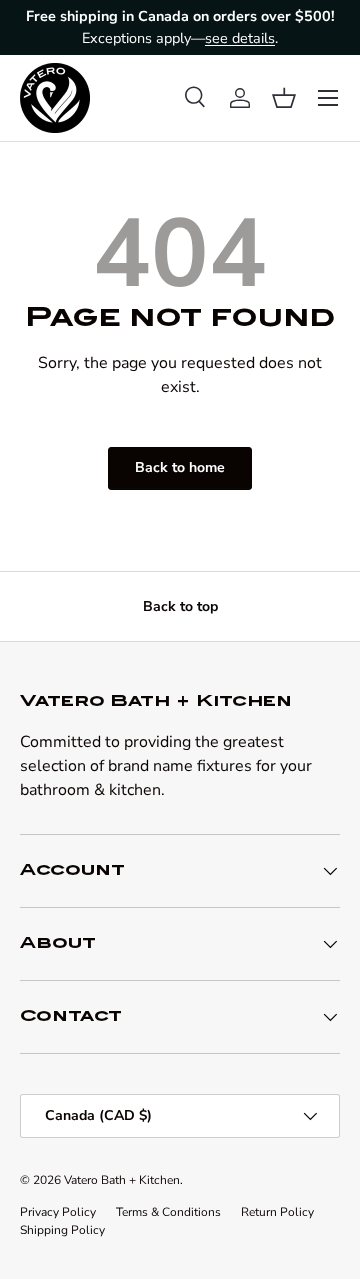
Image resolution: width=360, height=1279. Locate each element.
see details (240, 38)
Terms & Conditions (168, 1212)
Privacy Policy (58, 1212)
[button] (284, 98)
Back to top (180, 606)
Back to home (180, 467)
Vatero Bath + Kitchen (122, 1180)
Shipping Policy (62, 1230)
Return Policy (277, 1212)
